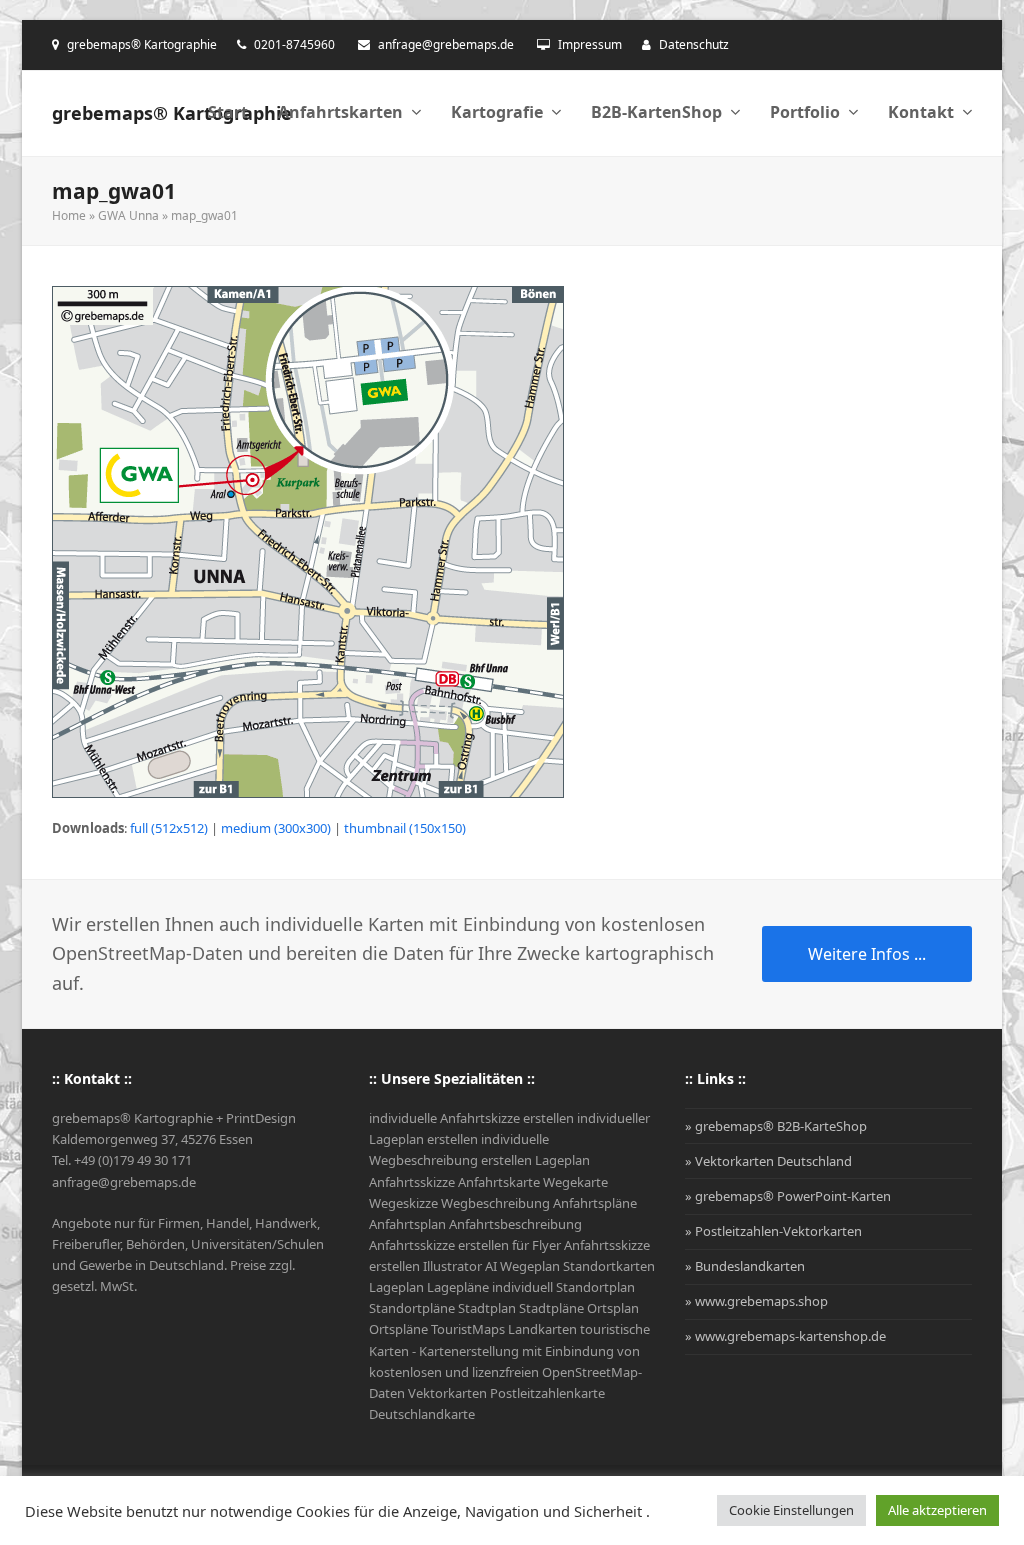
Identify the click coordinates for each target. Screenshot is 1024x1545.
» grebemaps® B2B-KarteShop (776, 1126)
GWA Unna (128, 215)
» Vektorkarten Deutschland (768, 1161)
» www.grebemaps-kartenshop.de (785, 1336)
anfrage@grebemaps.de (446, 44)
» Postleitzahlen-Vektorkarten (773, 1231)
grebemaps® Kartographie (172, 113)
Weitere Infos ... (867, 954)
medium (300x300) (276, 828)
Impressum (590, 44)
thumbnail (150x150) (405, 828)
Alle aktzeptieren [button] (937, 1510)
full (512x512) (169, 828)
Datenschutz (694, 44)
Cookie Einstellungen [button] (791, 1510)
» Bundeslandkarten (745, 1266)
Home (69, 215)
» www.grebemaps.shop (756, 1301)
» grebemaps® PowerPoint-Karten (788, 1196)
